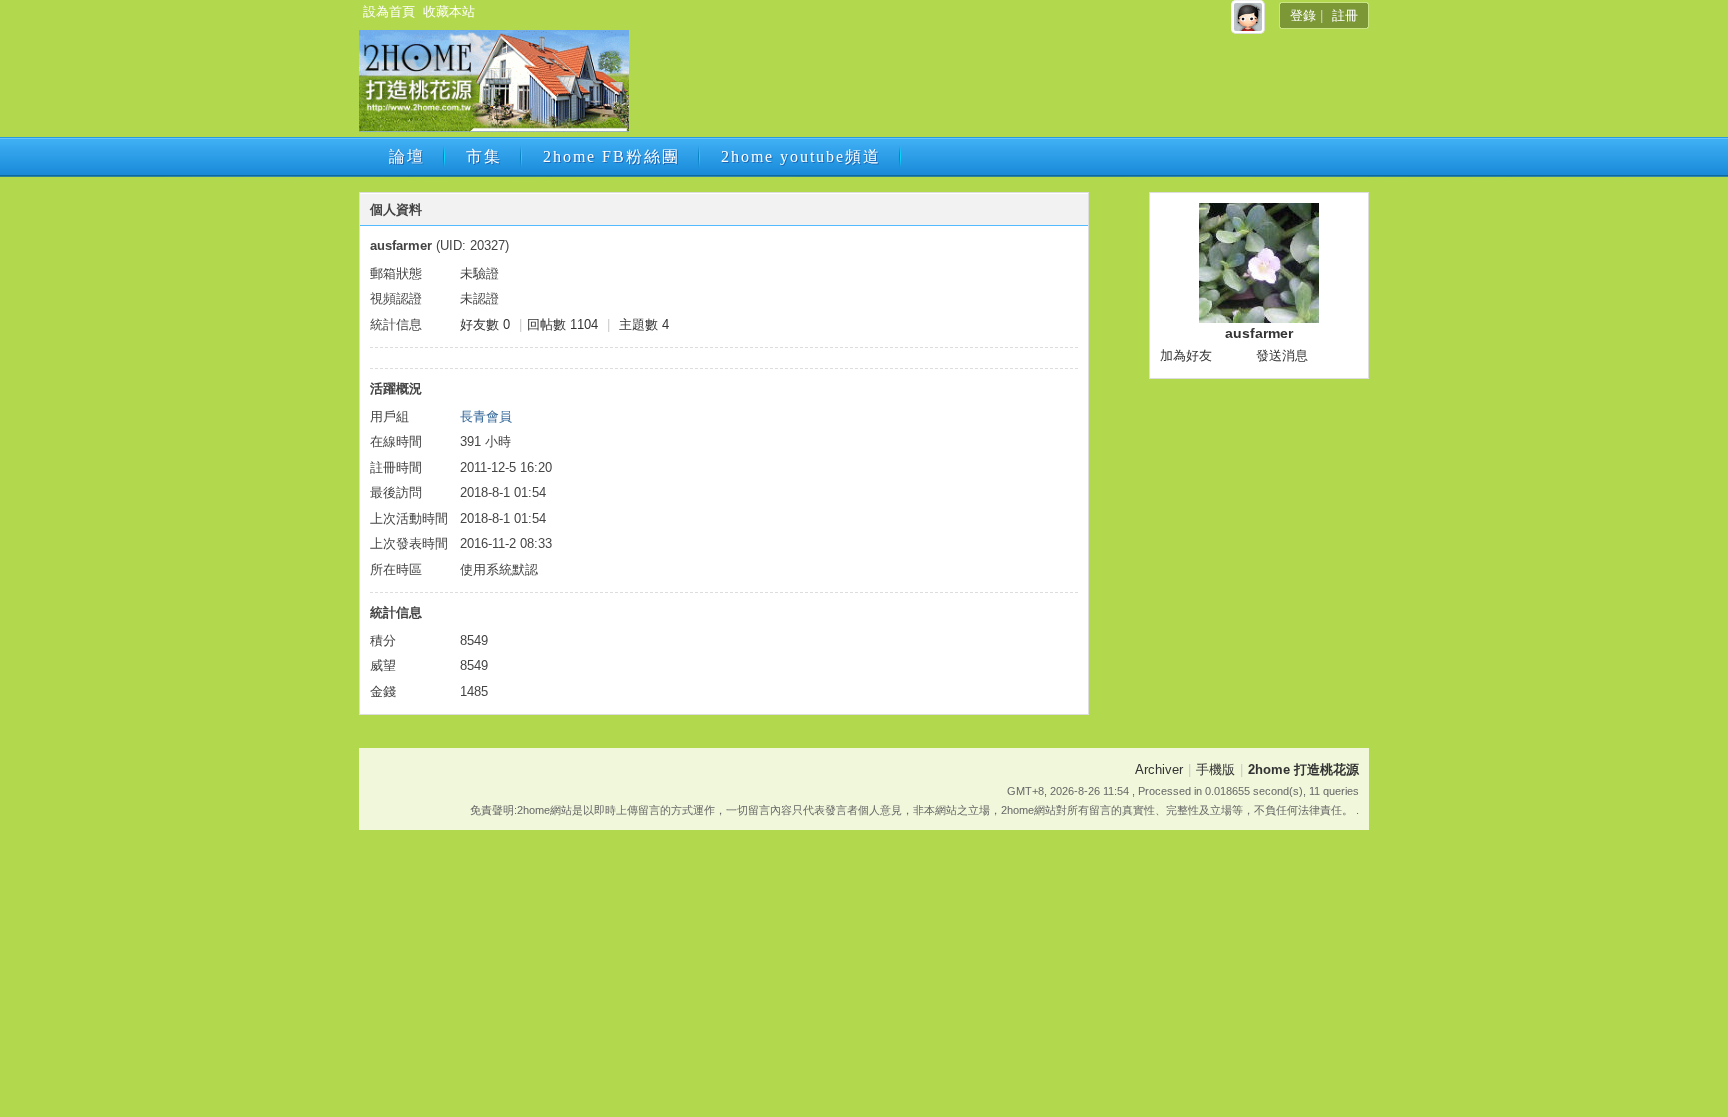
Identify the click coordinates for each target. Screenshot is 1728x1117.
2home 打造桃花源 (1303, 769)
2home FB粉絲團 (611, 156)
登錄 (1303, 15)
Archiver (1159, 769)
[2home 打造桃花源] (494, 127)
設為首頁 (389, 11)
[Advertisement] (997, 87)
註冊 (1345, 15)
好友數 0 (485, 324)
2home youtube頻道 (801, 156)
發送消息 (1282, 355)
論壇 (407, 156)
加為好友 (1186, 355)
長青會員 (486, 416)
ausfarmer (1259, 333)
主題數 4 (644, 324)
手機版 (1215, 769)
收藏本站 (449, 11)
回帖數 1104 (562, 324)
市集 (484, 156)
